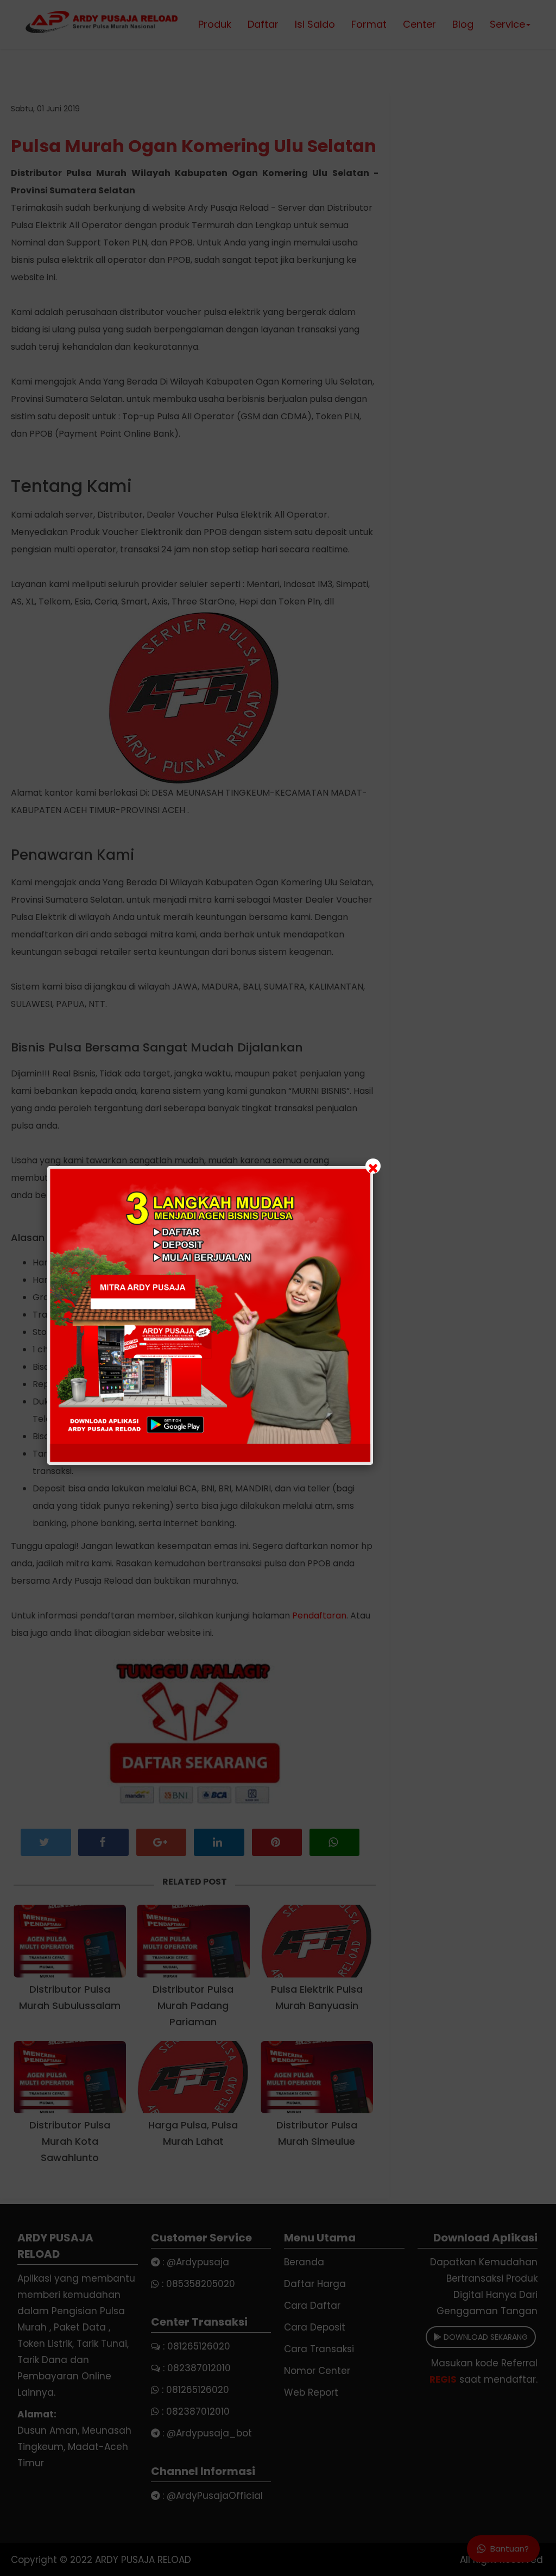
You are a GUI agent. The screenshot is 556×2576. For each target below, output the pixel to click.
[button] (278, 1288)
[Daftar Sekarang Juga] (210, 1315)
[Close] (373, 1166)
